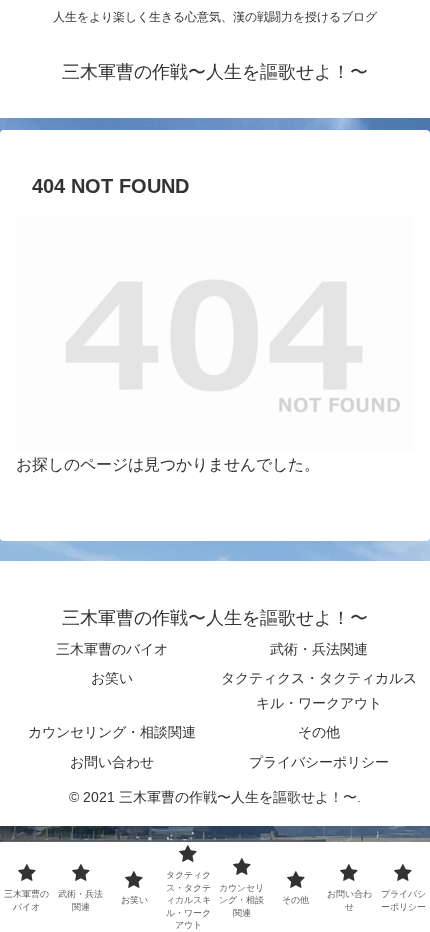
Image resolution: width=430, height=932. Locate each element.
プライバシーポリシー (319, 762)
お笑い (112, 678)
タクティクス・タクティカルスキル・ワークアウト (319, 690)
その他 (319, 732)
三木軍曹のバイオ (112, 649)
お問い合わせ (112, 762)
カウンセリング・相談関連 (112, 732)
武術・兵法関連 (319, 649)
